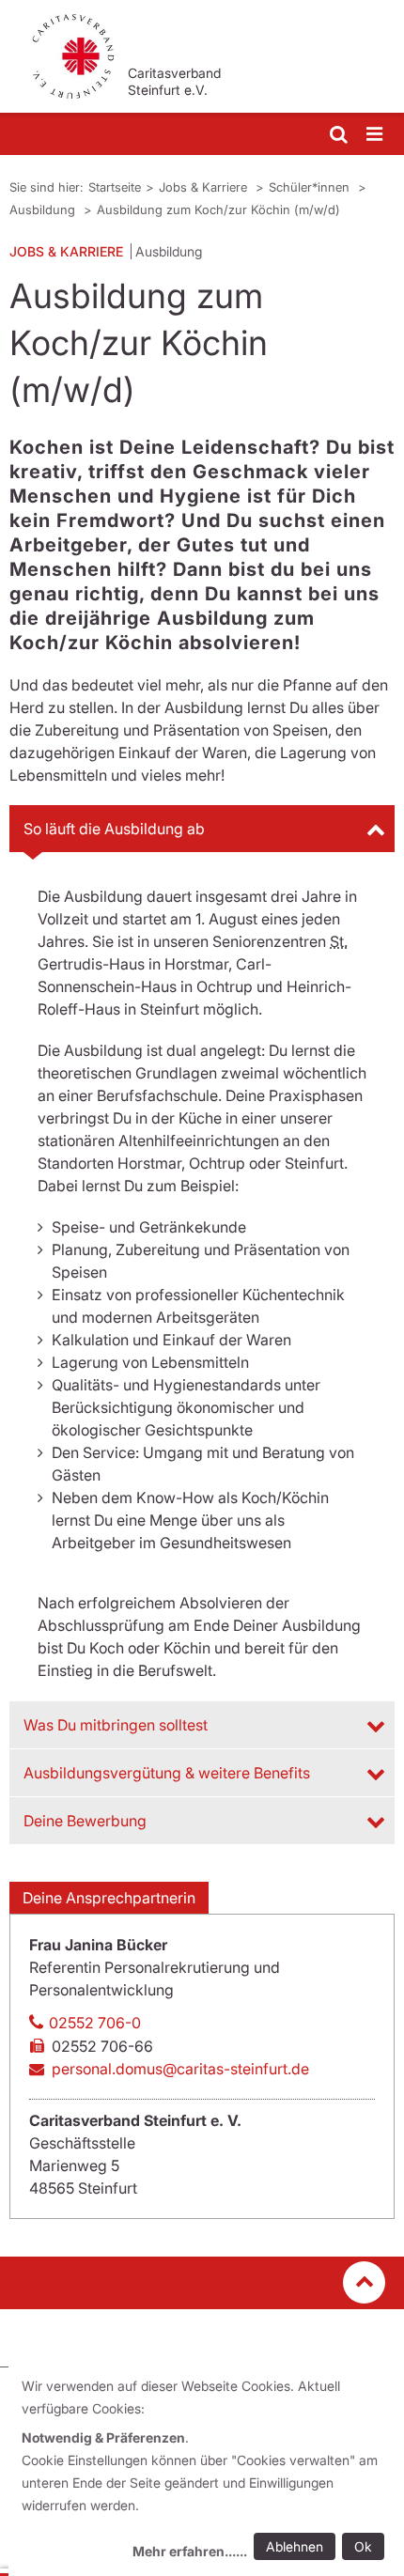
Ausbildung (44, 209)
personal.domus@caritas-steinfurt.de (180, 2069)
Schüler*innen (311, 187)
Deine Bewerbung (85, 1821)
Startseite (115, 187)
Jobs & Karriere (205, 187)
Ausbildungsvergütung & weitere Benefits (167, 1773)
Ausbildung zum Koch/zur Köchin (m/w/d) (218, 209)
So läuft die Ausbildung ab (114, 829)
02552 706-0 (95, 2023)
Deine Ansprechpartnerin (109, 1898)
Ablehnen (295, 2546)
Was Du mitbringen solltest (116, 1725)
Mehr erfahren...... (190, 2551)
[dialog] (206, 2471)
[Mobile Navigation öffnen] (376, 135)
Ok (363, 2546)
